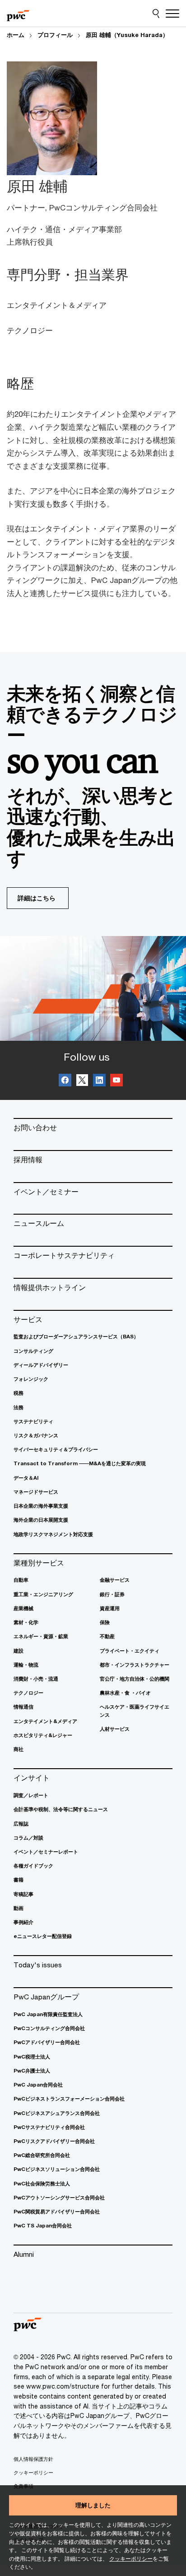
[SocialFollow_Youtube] (116, 1081)
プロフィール (55, 35)
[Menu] (172, 14)
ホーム (16, 35)
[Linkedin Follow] (99, 1081)
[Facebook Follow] (65, 1081)
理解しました (93, 2505)
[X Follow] (82, 1081)
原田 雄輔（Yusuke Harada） (127, 35)
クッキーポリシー (131, 2559)
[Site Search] (156, 14)
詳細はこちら (37, 898)
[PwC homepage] (18, 14)
